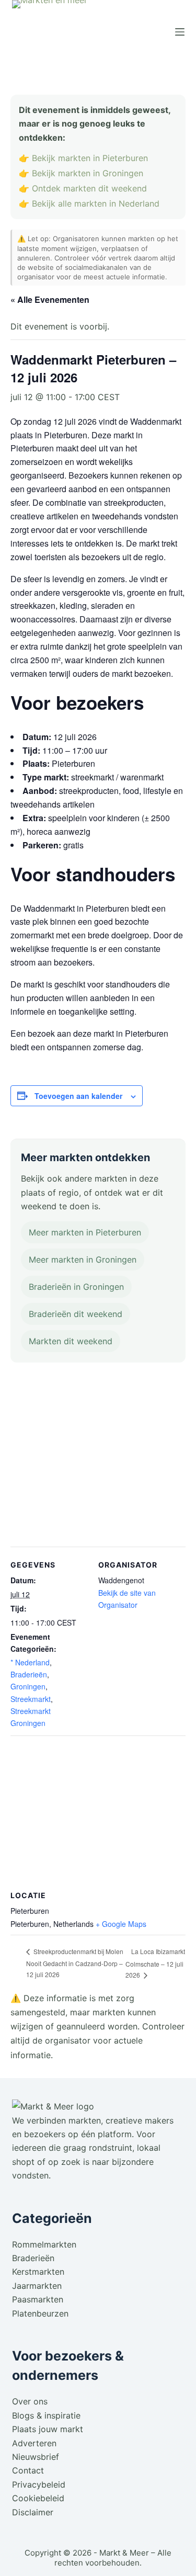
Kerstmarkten (38, 2272)
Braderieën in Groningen (76, 1287)
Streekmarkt (31, 1699)
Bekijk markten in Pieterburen (90, 158)
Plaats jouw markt (48, 2429)
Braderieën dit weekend (76, 1314)
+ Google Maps (121, 1924)
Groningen (28, 1686)
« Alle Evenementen (50, 299)
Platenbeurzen (40, 2313)
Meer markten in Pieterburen (85, 1232)
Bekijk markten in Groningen (88, 173)
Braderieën (29, 1674)
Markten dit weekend (71, 1341)
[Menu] (180, 32)
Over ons (30, 2401)
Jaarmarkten (37, 2286)
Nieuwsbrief (36, 2457)
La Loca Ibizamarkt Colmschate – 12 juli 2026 (155, 1963)
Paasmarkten (38, 2299)
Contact (28, 2470)
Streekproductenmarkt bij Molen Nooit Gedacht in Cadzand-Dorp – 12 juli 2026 (75, 1963)
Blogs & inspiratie (46, 2415)
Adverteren (34, 2443)
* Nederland (30, 1662)
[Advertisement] (98, 1457)
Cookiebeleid (38, 2498)
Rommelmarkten (44, 2244)
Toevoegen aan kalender (78, 1096)
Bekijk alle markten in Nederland (96, 203)
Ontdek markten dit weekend (89, 188)
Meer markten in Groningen (83, 1259)
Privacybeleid (39, 2484)
